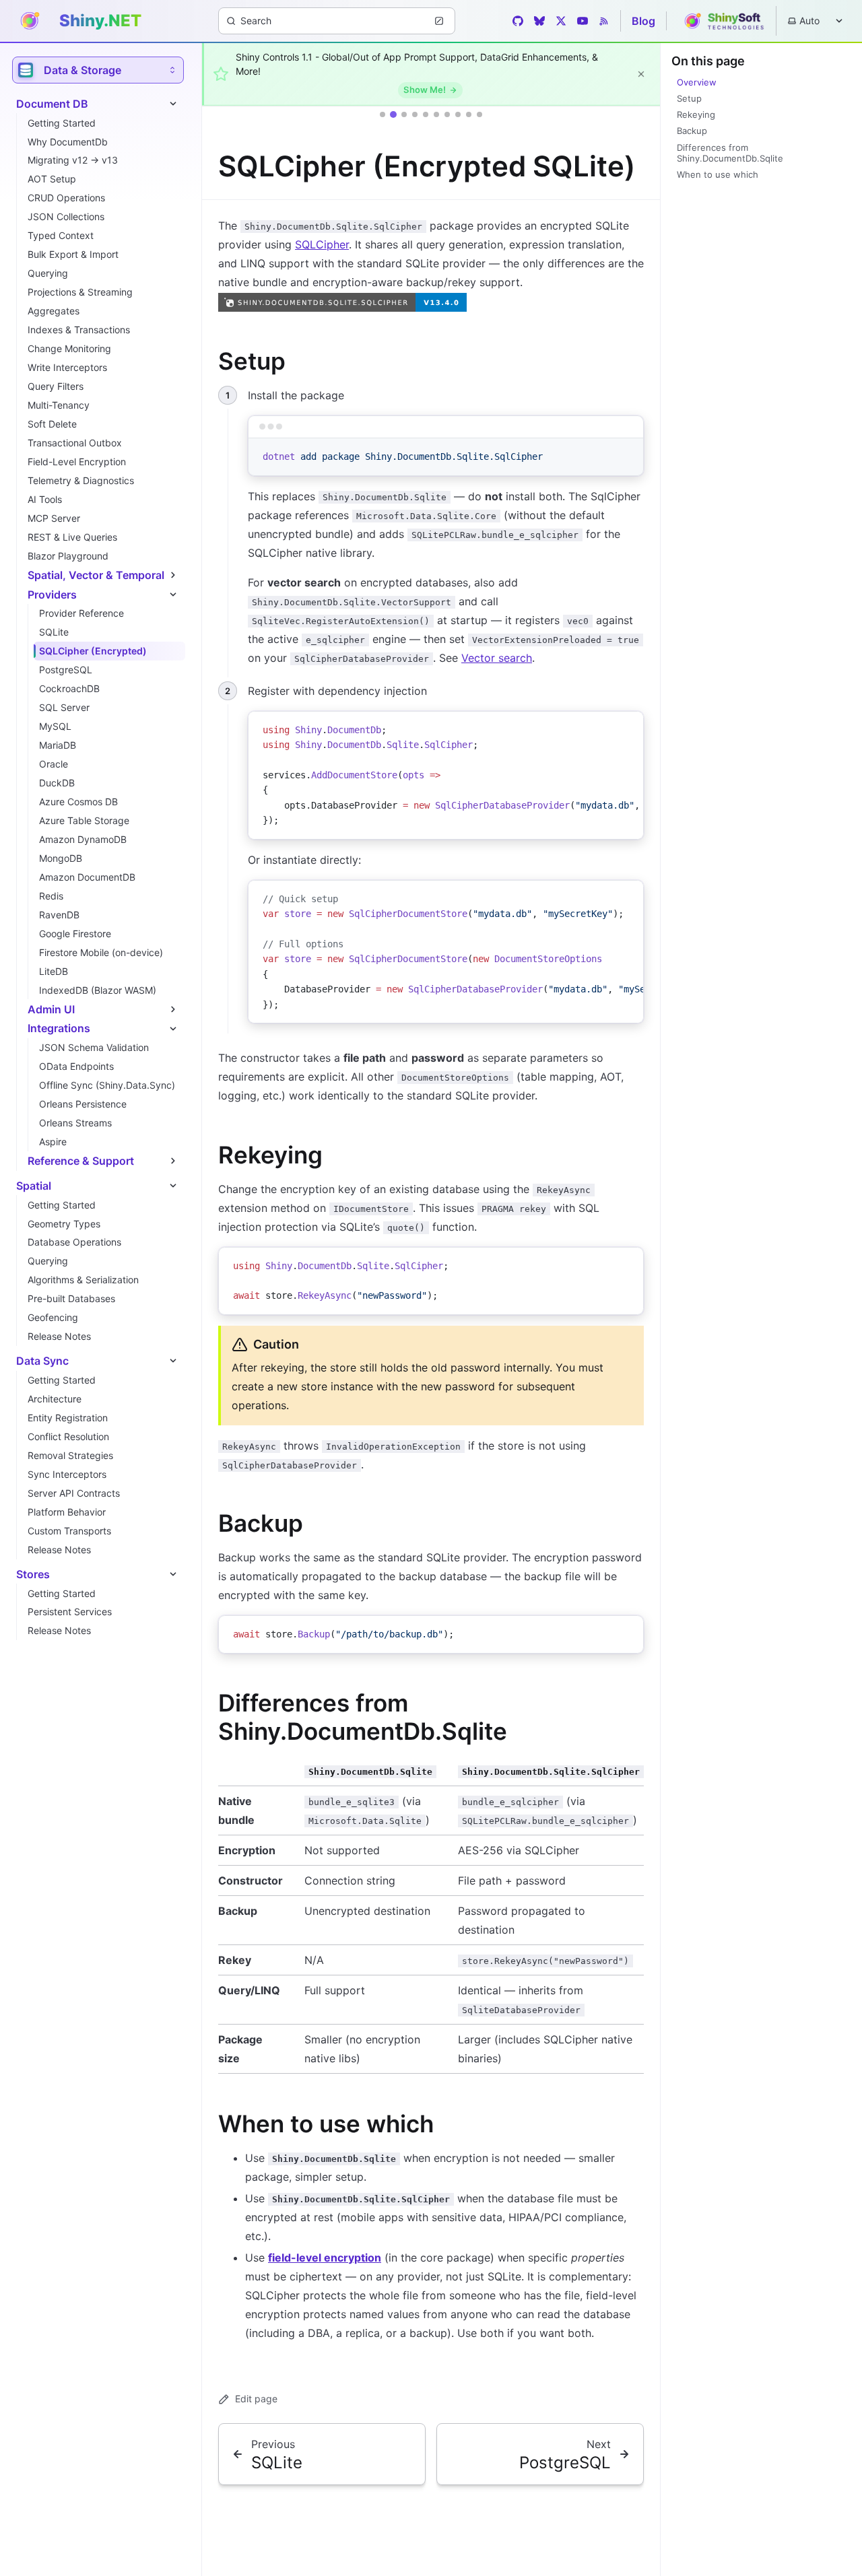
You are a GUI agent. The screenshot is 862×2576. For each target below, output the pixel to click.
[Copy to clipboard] (627, 454)
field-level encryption (325, 2258)
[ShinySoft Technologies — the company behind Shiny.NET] (721, 21)
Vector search (497, 658)
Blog (643, 21)
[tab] (383, 114)
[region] (446, 775)
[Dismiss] (641, 74)
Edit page (256, 2399)
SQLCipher (322, 244)
